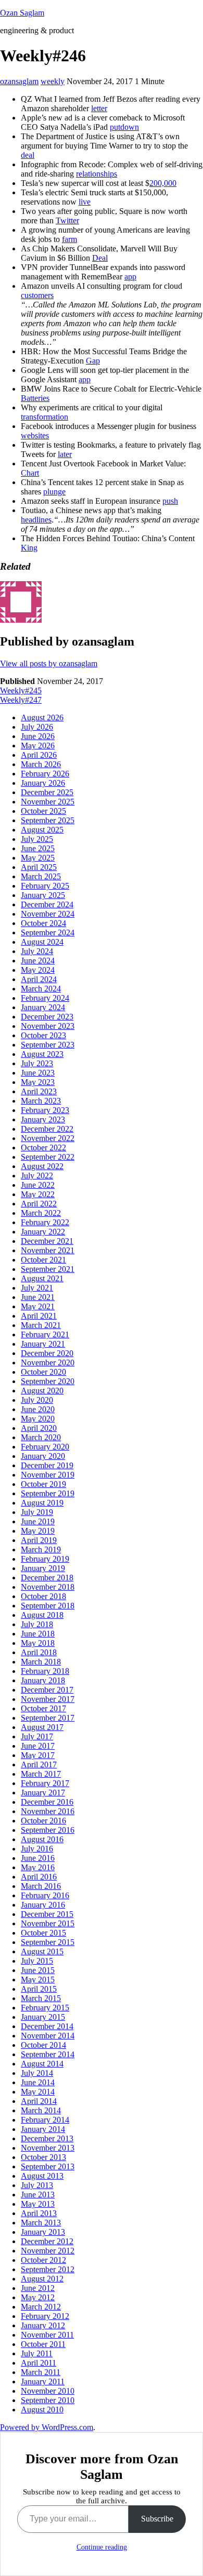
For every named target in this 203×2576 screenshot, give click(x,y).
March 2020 (41, 1437)
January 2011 (43, 2382)
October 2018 (43, 1596)
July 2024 (37, 951)
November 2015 (48, 1923)
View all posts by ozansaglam (49, 663)
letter (99, 108)
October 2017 (43, 1708)
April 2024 (39, 979)
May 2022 (38, 1194)
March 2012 (41, 2307)
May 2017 (38, 1755)
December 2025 (47, 792)
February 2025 (45, 886)
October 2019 (43, 1484)
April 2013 (39, 2213)
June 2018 (38, 1634)
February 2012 (45, 2316)
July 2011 (37, 2353)
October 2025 (43, 811)
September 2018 (48, 1606)
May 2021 (38, 1306)
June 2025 (38, 848)
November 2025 (48, 802)
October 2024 (43, 923)
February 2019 (45, 1559)
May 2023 (38, 1082)
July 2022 (37, 1176)
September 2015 (48, 1942)
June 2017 (38, 1746)
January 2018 (43, 1680)
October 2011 (43, 2344)
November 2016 (48, 1811)
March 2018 (41, 1662)
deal (28, 155)
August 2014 (42, 2064)
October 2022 (43, 1148)
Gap (93, 361)
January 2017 (43, 1793)
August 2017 (42, 1727)
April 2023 (39, 1091)
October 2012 (43, 2260)
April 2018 (39, 1652)
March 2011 (41, 2372)
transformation (45, 417)
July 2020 (37, 1400)
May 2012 (38, 2297)
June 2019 (38, 1521)
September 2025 (48, 820)
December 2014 (47, 2026)
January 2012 (43, 2325)
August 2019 (42, 1503)
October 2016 (43, 1821)
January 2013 (43, 2232)
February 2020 (45, 1447)
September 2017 (48, 1718)
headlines (36, 520)
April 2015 (39, 1989)
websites (35, 435)
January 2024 (43, 1007)
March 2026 (41, 764)
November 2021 (48, 1250)
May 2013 (38, 2204)
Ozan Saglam (22, 13)
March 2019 (41, 1549)
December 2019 (47, 1465)
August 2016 (42, 1839)
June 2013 (38, 2195)
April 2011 (39, 2363)
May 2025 (38, 858)
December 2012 (47, 2241)
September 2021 (48, 1269)
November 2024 (48, 914)
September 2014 (48, 2054)
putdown (124, 127)
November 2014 (48, 2036)
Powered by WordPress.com (47, 2427)
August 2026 (42, 717)
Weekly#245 (21, 690)
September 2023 (48, 1045)
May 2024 (38, 970)
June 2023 (38, 1073)
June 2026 (38, 736)
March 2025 (41, 876)
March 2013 (41, 2223)
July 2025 (37, 839)
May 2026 (38, 746)
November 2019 (48, 1475)
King (29, 548)
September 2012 (48, 2269)
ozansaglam (19, 81)
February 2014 (45, 2120)
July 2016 (37, 1849)
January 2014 (43, 2129)
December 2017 (47, 1690)
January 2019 (43, 1568)
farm (69, 239)
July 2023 (37, 1063)
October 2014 (43, 2045)
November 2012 (48, 2251)
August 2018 (42, 1615)
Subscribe (157, 2519)
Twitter (67, 220)
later (65, 454)
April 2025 (39, 867)
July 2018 (37, 1624)
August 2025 (42, 830)
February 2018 (45, 1671)
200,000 (163, 183)
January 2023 (43, 1119)
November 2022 (48, 1138)
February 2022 (45, 1222)
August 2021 (42, 1278)
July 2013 (37, 2185)
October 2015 (43, 1933)
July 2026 (37, 727)
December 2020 (47, 1353)
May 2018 (38, 1643)
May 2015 (38, 1980)
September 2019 (48, 1493)
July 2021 (37, 1288)
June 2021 (38, 1297)
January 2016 (43, 1905)
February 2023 (45, 1110)
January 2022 (43, 1232)
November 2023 (48, 1026)
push (170, 501)
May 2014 (38, 2092)
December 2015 (47, 1914)
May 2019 (38, 1531)
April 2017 (39, 1765)
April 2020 (39, 1428)
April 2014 (39, 2101)
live (85, 202)
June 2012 (38, 2288)
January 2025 (43, 895)
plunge (54, 492)
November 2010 (48, 2391)
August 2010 (42, 2410)
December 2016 (47, 1802)
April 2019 (39, 1540)
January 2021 (43, 1344)
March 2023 (41, 1101)
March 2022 (41, 1213)
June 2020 (38, 1409)
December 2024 (47, 904)
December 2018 (47, 1578)
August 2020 (42, 1391)
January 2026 (43, 783)
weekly (53, 81)
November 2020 (48, 1363)
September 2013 (48, 2166)
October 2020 (43, 1372)
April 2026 (39, 755)
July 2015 (37, 1961)
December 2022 (47, 1129)
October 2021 (43, 1260)
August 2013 (42, 2176)
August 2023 (42, 1054)
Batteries (35, 398)
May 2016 (38, 1867)
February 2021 (45, 1334)
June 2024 (38, 961)
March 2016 (41, 1886)
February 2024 (45, 998)
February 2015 (45, 2008)
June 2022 (38, 1185)
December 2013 (47, 2138)
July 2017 (37, 1736)
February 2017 (45, 1783)
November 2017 (48, 1699)
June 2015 (38, 1970)
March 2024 (41, 989)
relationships (97, 174)
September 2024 (48, 933)
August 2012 (42, 2279)
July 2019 (37, 1512)
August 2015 (42, 1951)
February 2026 (45, 774)
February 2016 (45, 1895)
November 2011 (47, 2335)
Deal (100, 258)
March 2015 (41, 1998)
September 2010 (48, 2400)
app (130, 277)
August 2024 (42, 942)
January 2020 (43, 1456)
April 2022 (39, 1204)
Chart (30, 473)
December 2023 (47, 1017)
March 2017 (41, 1774)
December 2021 (47, 1241)
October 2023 (43, 1035)
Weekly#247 (21, 700)
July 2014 (37, 2073)
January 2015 (43, 2017)
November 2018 (48, 1587)
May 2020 (38, 1419)
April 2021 (39, 1316)
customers (37, 295)
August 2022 (42, 1166)
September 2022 (48, 1157)
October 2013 (43, 2157)
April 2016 (39, 1877)
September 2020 (48, 1381)
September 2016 (48, 1830)
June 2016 (38, 1858)
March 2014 (41, 2110)
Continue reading (102, 2547)
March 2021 (41, 1325)
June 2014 (38, 2082)
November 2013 (48, 2148)
